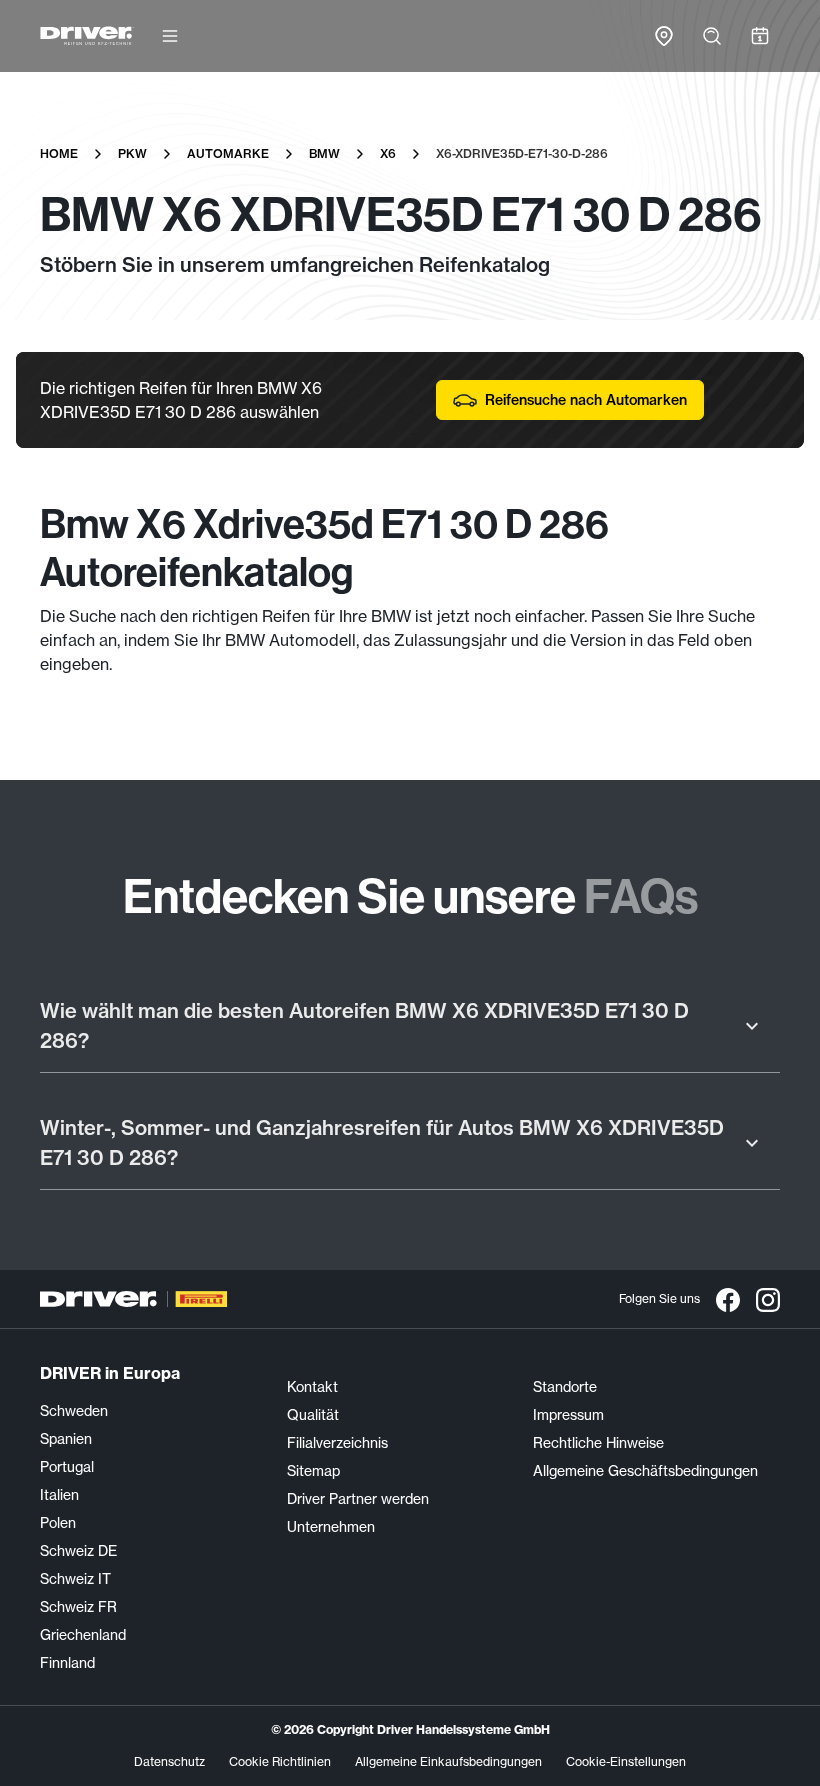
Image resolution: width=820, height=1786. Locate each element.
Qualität (313, 1415)
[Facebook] (728, 1299)
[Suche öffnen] (712, 36)
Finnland (67, 1663)
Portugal (67, 1467)
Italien (59, 1495)
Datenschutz (169, 1761)
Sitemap (313, 1471)
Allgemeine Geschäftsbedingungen (645, 1471)
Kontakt (312, 1387)
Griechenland (83, 1635)
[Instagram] (768, 1299)
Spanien (66, 1439)
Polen (58, 1523)
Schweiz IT (75, 1579)
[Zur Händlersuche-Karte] (664, 36)
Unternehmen (331, 1527)
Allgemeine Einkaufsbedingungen (448, 1761)
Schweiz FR (78, 1607)
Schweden (74, 1411)
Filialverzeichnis (337, 1443)
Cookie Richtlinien (280, 1761)
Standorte (565, 1387)
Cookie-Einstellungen (626, 1761)
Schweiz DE (78, 1551)
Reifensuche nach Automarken (586, 400)
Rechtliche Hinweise (598, 1443)
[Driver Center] (87, 36)
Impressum (568, 1415)
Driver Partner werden (358, 1499)
